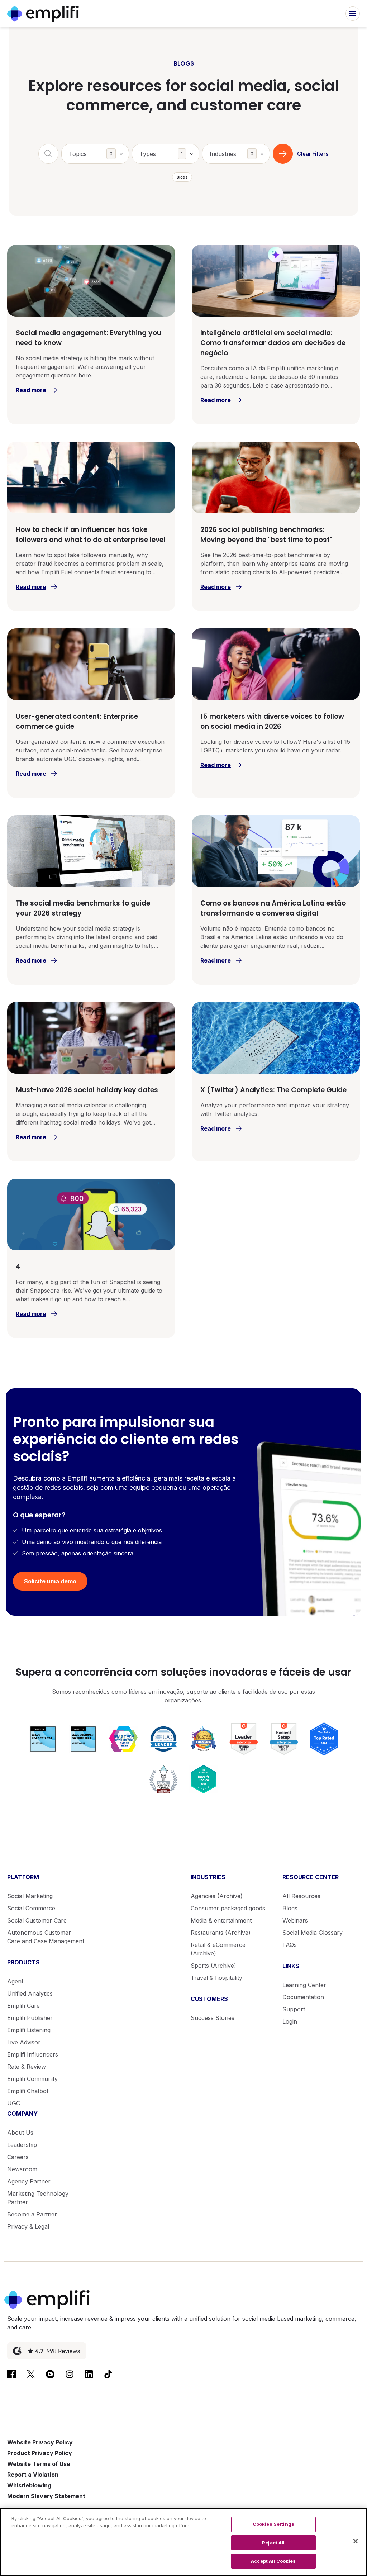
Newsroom (22, 2169)
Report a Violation (33, 2475)
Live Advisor (24, 2042)
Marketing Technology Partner (38, 2198)
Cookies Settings (273, 2524)
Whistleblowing (29, 2485)
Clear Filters (313, 154)
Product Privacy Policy (40, 2453)
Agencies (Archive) (217, 1896)
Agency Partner (29, 2181)
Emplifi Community (32, 2079)
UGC (14, 2103)
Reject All (273, 2543)
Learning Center (304, 1985)
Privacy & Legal (28, 2226)
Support (294, 2009)
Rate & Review (27, 2067)
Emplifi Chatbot (28, 2091)
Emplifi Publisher (30, 2018)
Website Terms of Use (39, 2464)
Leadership (22, 2145)
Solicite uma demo (50, 1581)
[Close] (356, 2541)
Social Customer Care (37, 1920)
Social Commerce (31, 1908)
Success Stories (213, 2018)
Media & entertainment (221, 1920)
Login (290, 2021)
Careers (18, 2157)
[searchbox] (99, 149)
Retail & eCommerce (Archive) (218, 1949)
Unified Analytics (30, 1993)
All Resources (301, 1896)
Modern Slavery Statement (46, 2496)
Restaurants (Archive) (221, 1933)
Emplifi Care (23, 2006)
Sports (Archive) (213, 1966)
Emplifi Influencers (33, 2054)
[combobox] (95, 154)
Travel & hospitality (216, 1978)
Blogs (290, 1908)
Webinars (295, 1920)
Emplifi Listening (29, 2030)
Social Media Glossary (313, 1933)
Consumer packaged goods (228, 1908)
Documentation (303, 1997)
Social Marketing (30, 1896)
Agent (15, 1981)
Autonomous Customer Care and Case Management (46, 1937)
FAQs (290, 1945)
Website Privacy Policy (40, 2442)
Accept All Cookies (273, 2561)
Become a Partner (32, 2214)
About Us (20, 2133)
